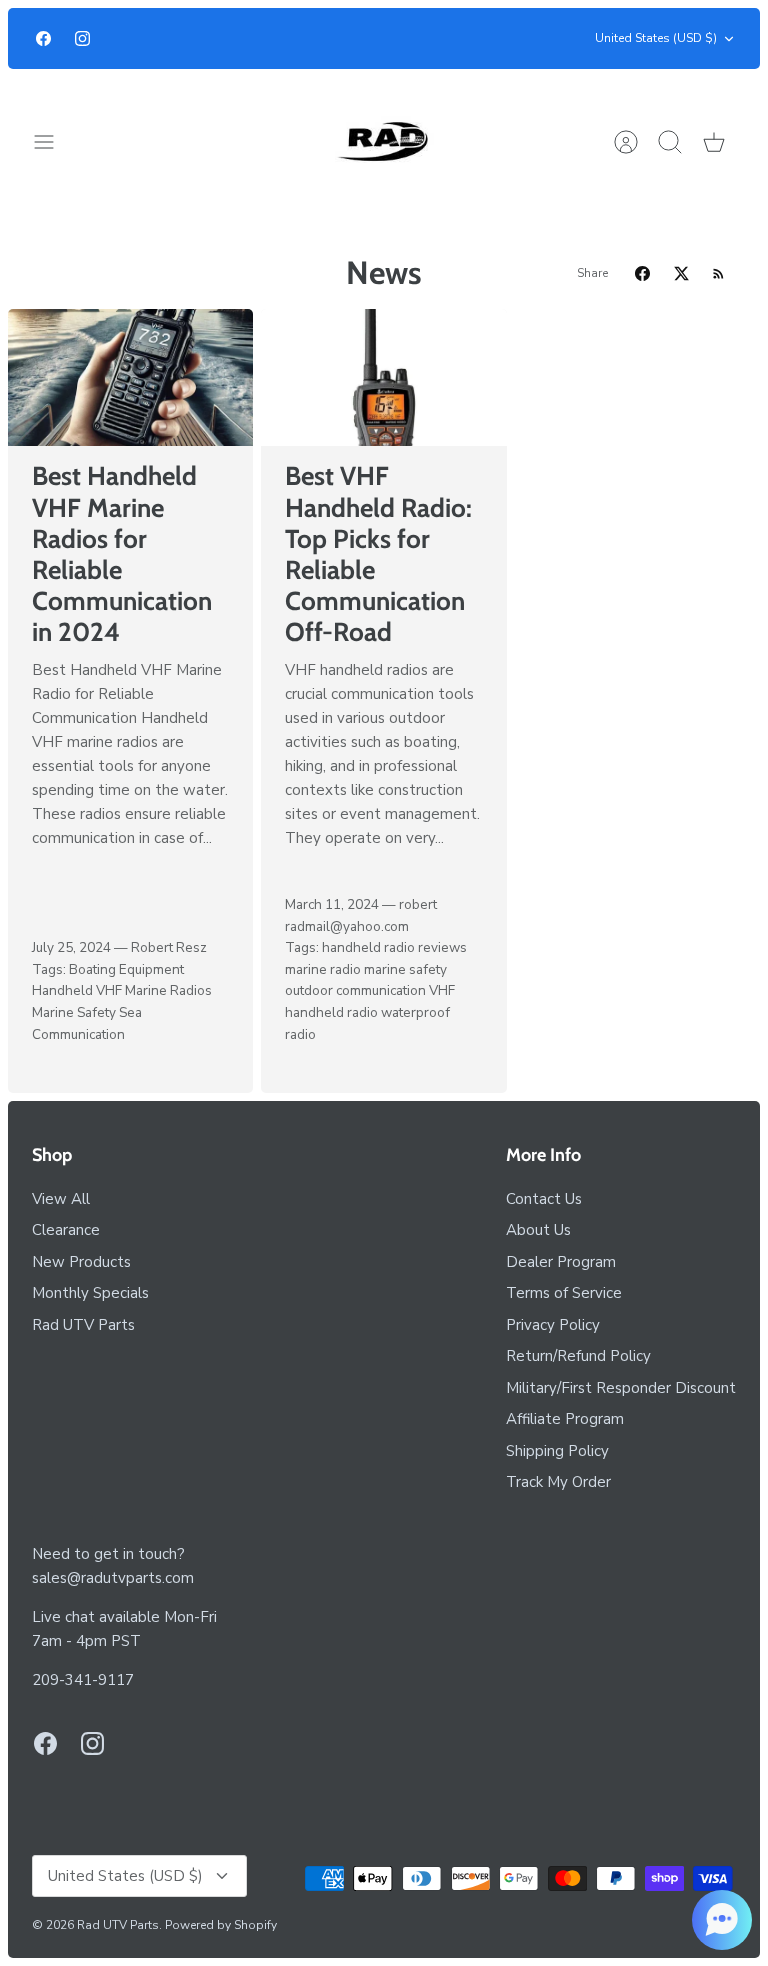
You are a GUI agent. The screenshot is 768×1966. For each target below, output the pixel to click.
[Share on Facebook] (642, 273)
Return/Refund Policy (578, 1356)
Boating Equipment (126, 969)
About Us (538, 1230)
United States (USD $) (656, 38)
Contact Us (544, 1199)
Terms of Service (564, 1293)
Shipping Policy (557, 1451)
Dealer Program (561, 1262)
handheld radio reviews (394, 947)
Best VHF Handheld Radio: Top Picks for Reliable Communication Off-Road (378, 554)
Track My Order (558, 1482)
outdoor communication (355, 990)
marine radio (323, 969)
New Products (81, 1262)
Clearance (66, 1230)
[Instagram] (82, 38)
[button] (722, 1920)
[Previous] (223, 39)
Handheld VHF (77, 990)
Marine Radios (168, 990)
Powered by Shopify (221, 1925)
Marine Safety (74, 1012)
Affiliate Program (565, 1419)
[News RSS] (718, 273)
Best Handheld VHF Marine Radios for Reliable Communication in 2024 (122, 554)
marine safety (405, 969)
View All (61, 1199)
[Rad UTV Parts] (384, 141)
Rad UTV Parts (83, 1325)
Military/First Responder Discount (621, 1388)
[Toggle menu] (54, 142)
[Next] (545, 39)
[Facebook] (43, 38)
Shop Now (459, 32)
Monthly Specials (90, 1293)
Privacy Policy (553, 1325)
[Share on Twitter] (681, 273)
